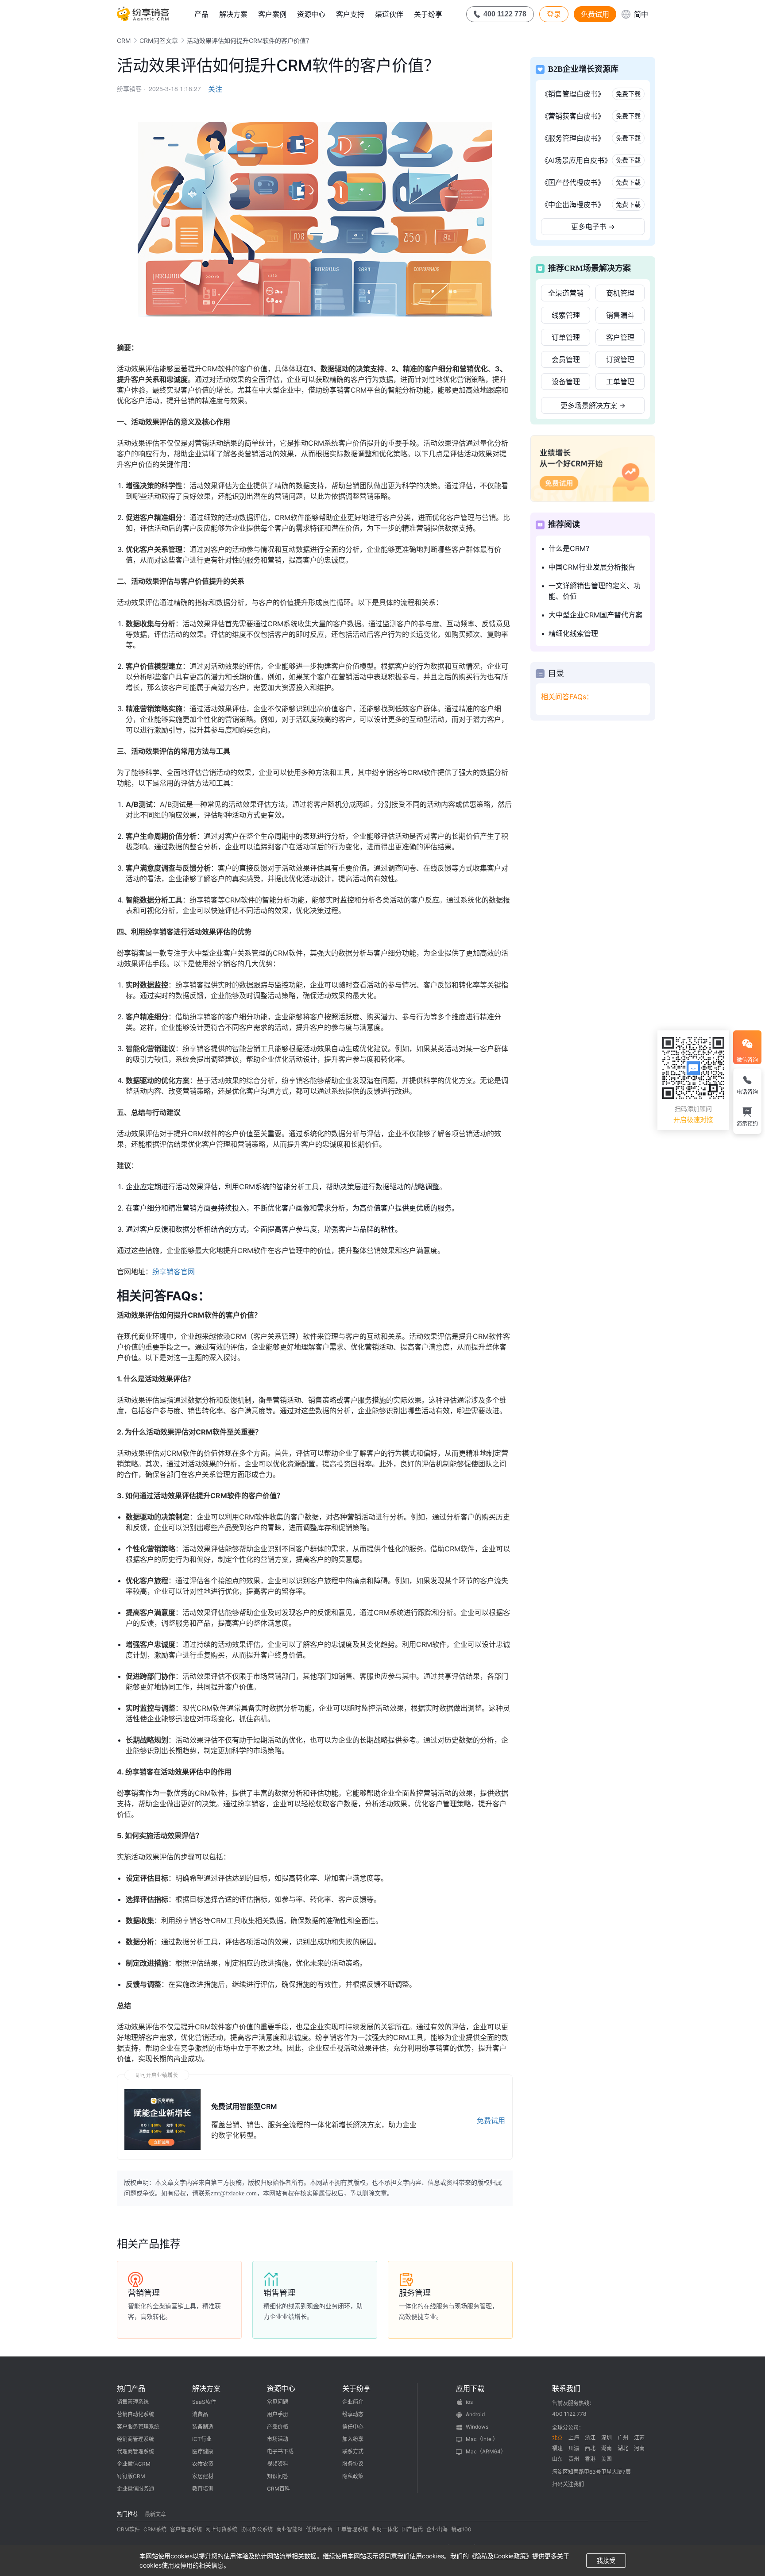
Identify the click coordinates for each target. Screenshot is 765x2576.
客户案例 (272, 14)
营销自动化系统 (135, 2414)
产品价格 (278, 2427)
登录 (554, 14)
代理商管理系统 (135, 2451)
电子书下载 (280, 2451)
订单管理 (566, 337)
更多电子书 (593, 227)
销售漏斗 (620, 315)
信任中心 (353, 2427)
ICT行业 (202, 2439)
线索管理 (566, 315)
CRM (124, 40)
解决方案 (233, 14)
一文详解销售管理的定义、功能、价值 (595, 591)
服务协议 (353, 2464)
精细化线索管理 (573, 633)
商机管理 (620, 293)
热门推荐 (127, 2514)
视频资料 (278, 2464)
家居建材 (203, 2476)
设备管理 (566, 382)
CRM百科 (278, 2489)
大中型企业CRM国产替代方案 (595, 615)
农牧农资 (203, 2464)
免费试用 (595, 14)
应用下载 (470, 2388)
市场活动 (278, 2439)
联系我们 (566, 2388)
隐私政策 (353, 2476)
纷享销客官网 (174, 1272)
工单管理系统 (352, 2529)
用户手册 (278, 2414)
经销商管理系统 (135, 2439)
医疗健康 (203, 2451)
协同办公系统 (257, 2529)
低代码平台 (319, 2529)
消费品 (200, 2414)
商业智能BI (289, 2529)
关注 (215, 89)
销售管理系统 (133, 2402)
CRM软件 (128, 2529)
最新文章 (155, 2514)
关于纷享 (428, 14)
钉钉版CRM (131, 2476)
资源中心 (311, 14)
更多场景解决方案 (593, 405)
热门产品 (131, 2388)
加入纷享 (353, 2439)
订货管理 (620, 359)
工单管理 (620, 382)
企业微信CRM (134, 2464)
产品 (201, 14)
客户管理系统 (186, 2529)
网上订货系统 (221, 2529)
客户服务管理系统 (138, 2427)
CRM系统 (155, 2529)
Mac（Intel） (482, 2439)
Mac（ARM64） (486, 2451)
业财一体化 (385, 2529)
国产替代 (412, 2529)
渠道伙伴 (389, 14)
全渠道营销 (566, 293)
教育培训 (203, 2489)
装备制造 (203, 2427)
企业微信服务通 (135, 2489)
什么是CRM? (569, 548)
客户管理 (620, 337)
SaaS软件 (204, 2402)
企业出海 (437, 2529)
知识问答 (278, 2476)
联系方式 (353, 2451)
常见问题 (278, 2402)
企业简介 (353, 2402)
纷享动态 (353, 2414)
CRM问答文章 (159, 40)
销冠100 (461, 2529)
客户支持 (350, 14)
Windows (477, 2427)
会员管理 (566, 359)
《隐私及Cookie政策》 (500, 2556)
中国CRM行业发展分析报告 (592, 567)
